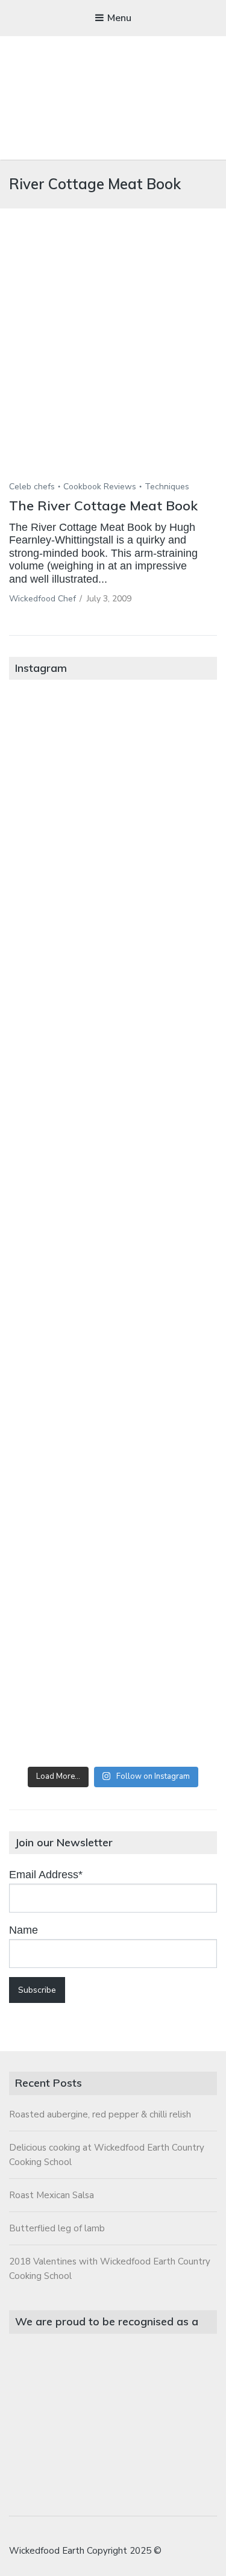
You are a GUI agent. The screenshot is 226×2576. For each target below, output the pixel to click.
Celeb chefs (32, 487)
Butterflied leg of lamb (57, 2228)
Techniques (167, 487)
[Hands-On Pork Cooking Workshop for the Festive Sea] (113, 993)
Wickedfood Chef (42, 599)
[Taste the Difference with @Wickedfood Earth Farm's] (113, 1463)
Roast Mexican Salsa (52, 2195)
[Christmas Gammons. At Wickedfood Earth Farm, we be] (113, 1345)
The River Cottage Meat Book (103, 506)
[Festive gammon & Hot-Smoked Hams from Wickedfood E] (113, 1581)
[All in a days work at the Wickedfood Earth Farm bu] (113, 1110)
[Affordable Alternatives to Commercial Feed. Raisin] (113, 1228)
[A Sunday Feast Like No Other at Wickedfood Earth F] (113, 1698)
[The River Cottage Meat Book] (113, 362)
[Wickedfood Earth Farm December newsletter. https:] (113, 757)
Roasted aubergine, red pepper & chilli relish (100, 2114)
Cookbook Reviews (100, 487)
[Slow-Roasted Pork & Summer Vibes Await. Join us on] (113, 875)
